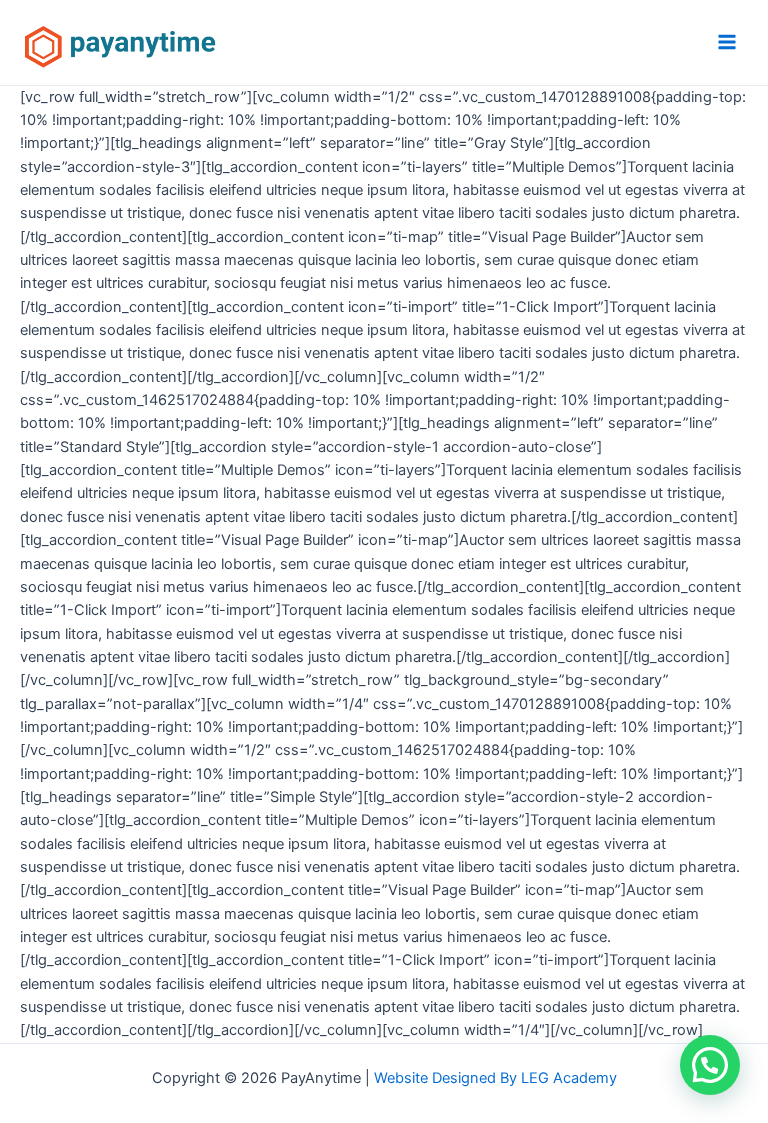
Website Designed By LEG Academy (495, 1078)
